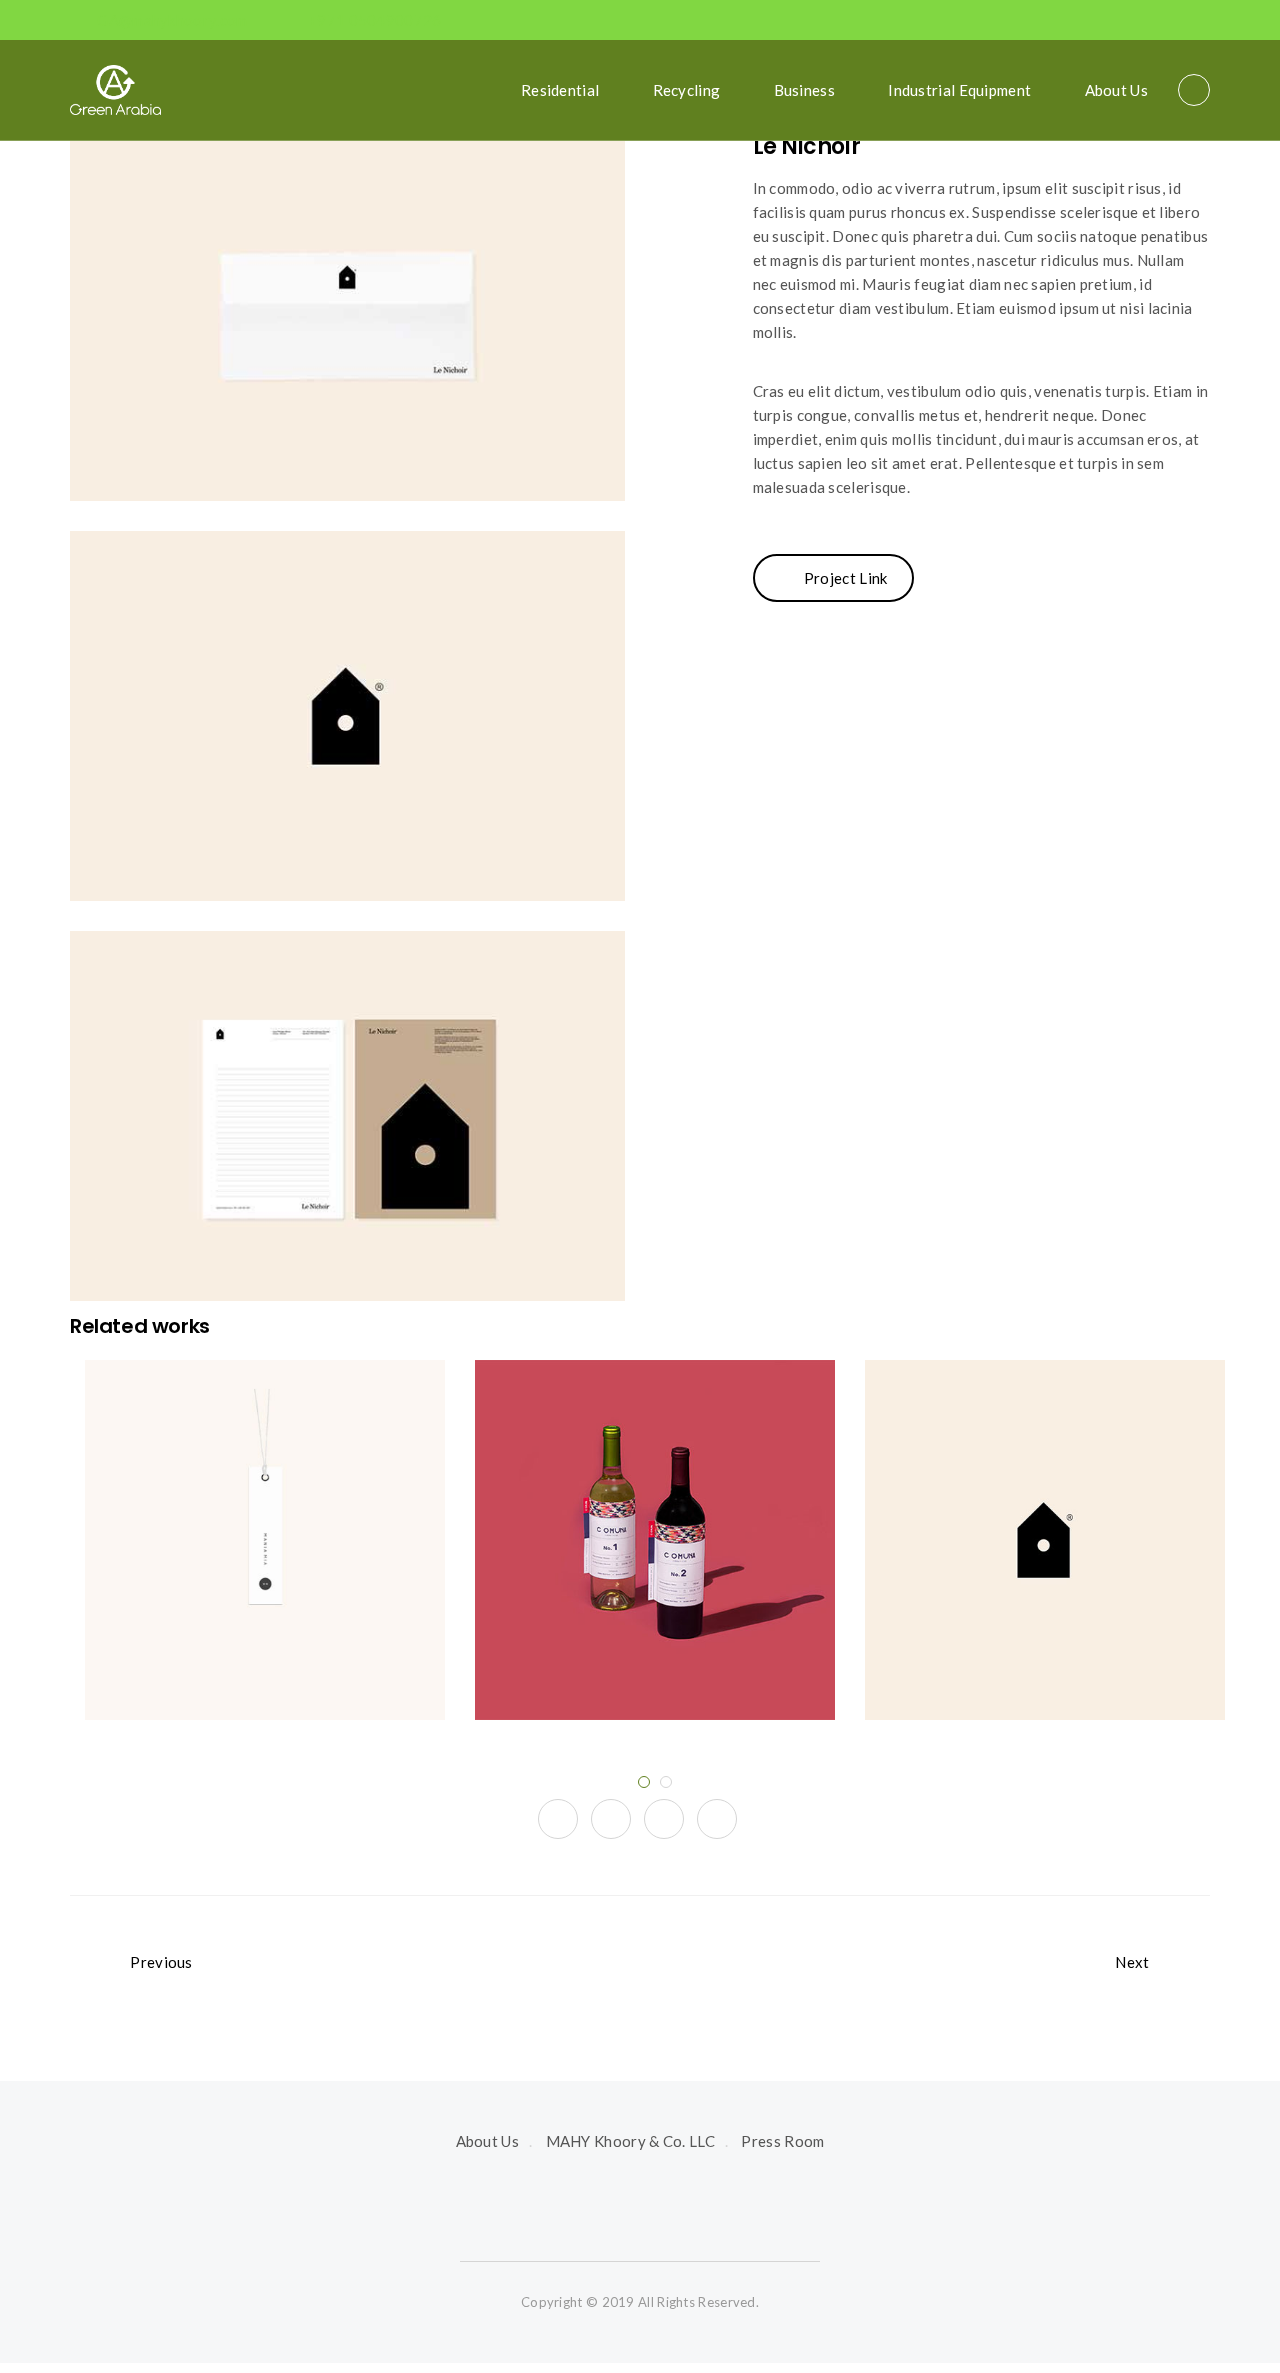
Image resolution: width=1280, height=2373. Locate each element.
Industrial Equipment (959, 90)
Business (804, 90)
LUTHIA (265, 1489)
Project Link (846, 578)
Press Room (782, 2141)
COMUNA (654, 1489)
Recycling (687, 90)
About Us (1116, 90)
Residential (560, 90)
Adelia (1045, 1489)
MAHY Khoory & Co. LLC (630, 2141)
